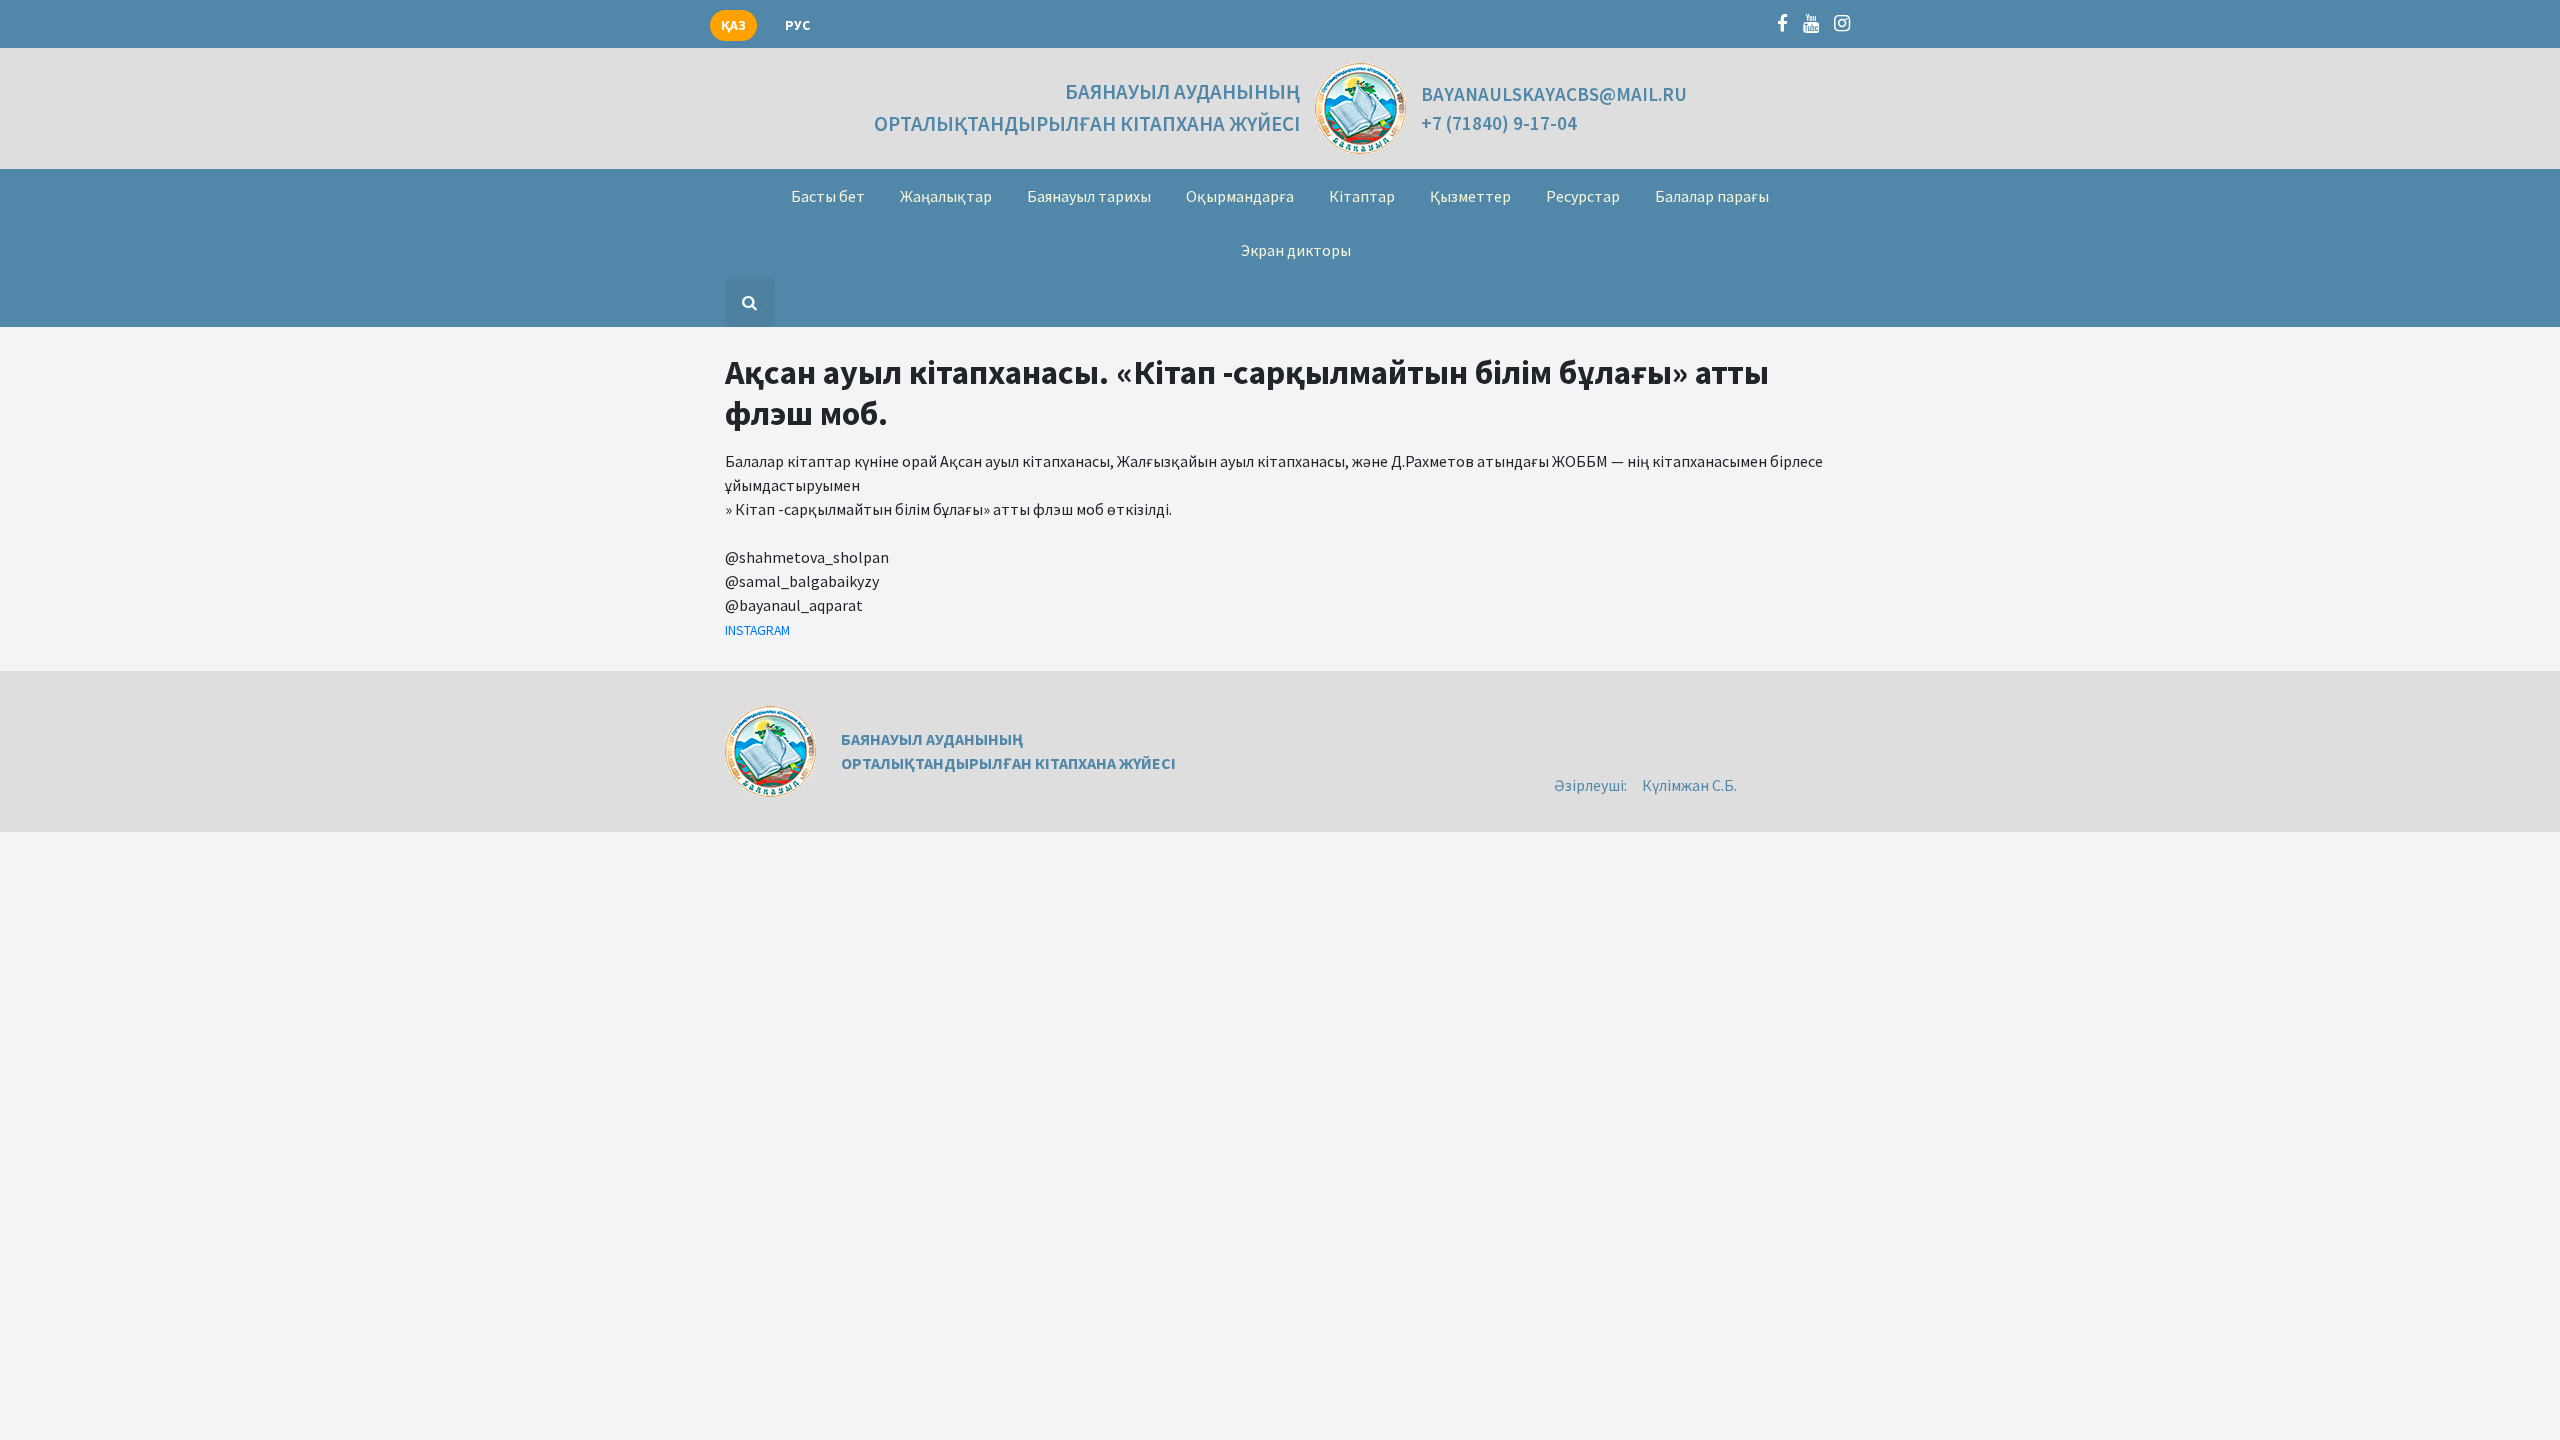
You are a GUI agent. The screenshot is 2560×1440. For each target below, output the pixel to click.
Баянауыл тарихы (1089, 196)
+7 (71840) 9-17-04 (1499, 123)
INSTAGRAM (757, 630)
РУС (797, 25)
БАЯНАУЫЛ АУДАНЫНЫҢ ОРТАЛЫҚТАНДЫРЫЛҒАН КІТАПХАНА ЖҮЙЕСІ (1087, 107)
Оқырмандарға (1240, 196)
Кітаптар (1362, 196)
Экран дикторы (1296, 250)
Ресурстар (1583, 196)
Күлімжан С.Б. (1689, 785)
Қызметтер (1470, 196)
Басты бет (828, 196)
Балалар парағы (1712, 196)
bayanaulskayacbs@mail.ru (1554, 94)
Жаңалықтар (946, 196)
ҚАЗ (733, 25)
